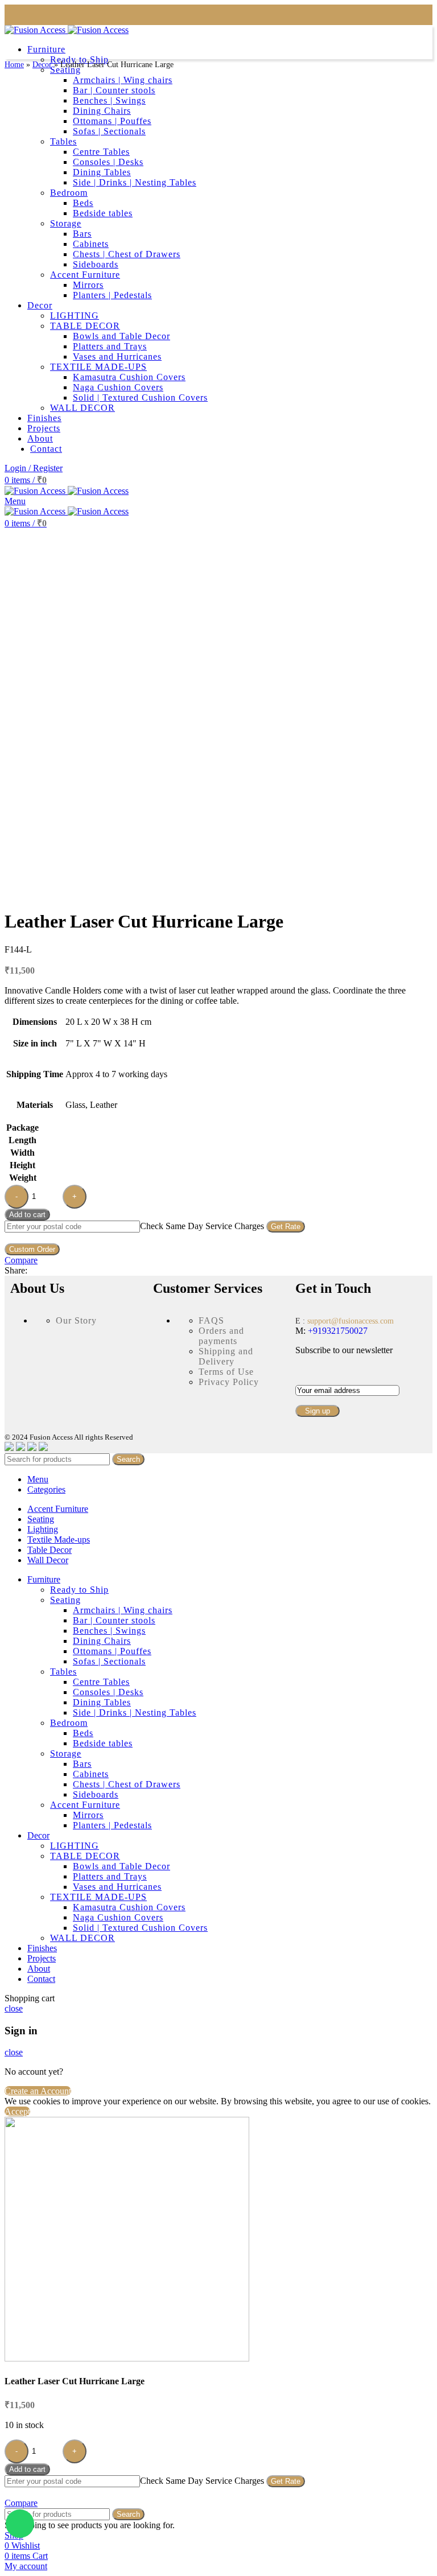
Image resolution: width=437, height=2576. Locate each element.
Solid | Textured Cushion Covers (140, 1928)
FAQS (211, 1320)
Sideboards (96, 1794)
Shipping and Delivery (226, 1356)
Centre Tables (101, 1682)
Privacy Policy (229, 1382)
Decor (42, 65)
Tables (63, 1672)
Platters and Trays (110, 1876)
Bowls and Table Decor (121, 1866)
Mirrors (88, 1815)
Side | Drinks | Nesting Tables (135, 1712)
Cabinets (91, 1774)
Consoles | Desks (108, 1692)
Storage (66, 1753)
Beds (83, 1733)
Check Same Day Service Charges (202, 1226)
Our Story (76, 1320)
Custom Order (32, 1249)
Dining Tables (102, 1702)
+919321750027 (337, 1331)
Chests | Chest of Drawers (127, 1784)
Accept (17, 2111)
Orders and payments (221, 1336)
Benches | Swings (109, 1631)
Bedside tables (103, 1743)
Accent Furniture (85, 1805)
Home (14, 65)
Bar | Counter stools (114, 1620)
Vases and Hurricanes (117, 1887)
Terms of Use (226, 1372)
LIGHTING (75, 1846)
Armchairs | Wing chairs (123, 1610)
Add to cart (27, 1215)
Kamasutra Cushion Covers (129, 1907)
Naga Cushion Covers (118, 1917)
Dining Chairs (102, 1641)
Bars (82, 1764)
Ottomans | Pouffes (112, 1651)
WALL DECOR (83, 1938)
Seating (65, 1600)
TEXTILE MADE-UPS (98, 1897)
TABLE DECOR (85, 1856)
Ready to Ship (79, 1590)
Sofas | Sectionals (109, 1661)
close (14, 2008)
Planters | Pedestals (112, 1825)
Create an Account (38, 2091)
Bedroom (69, 1723)
